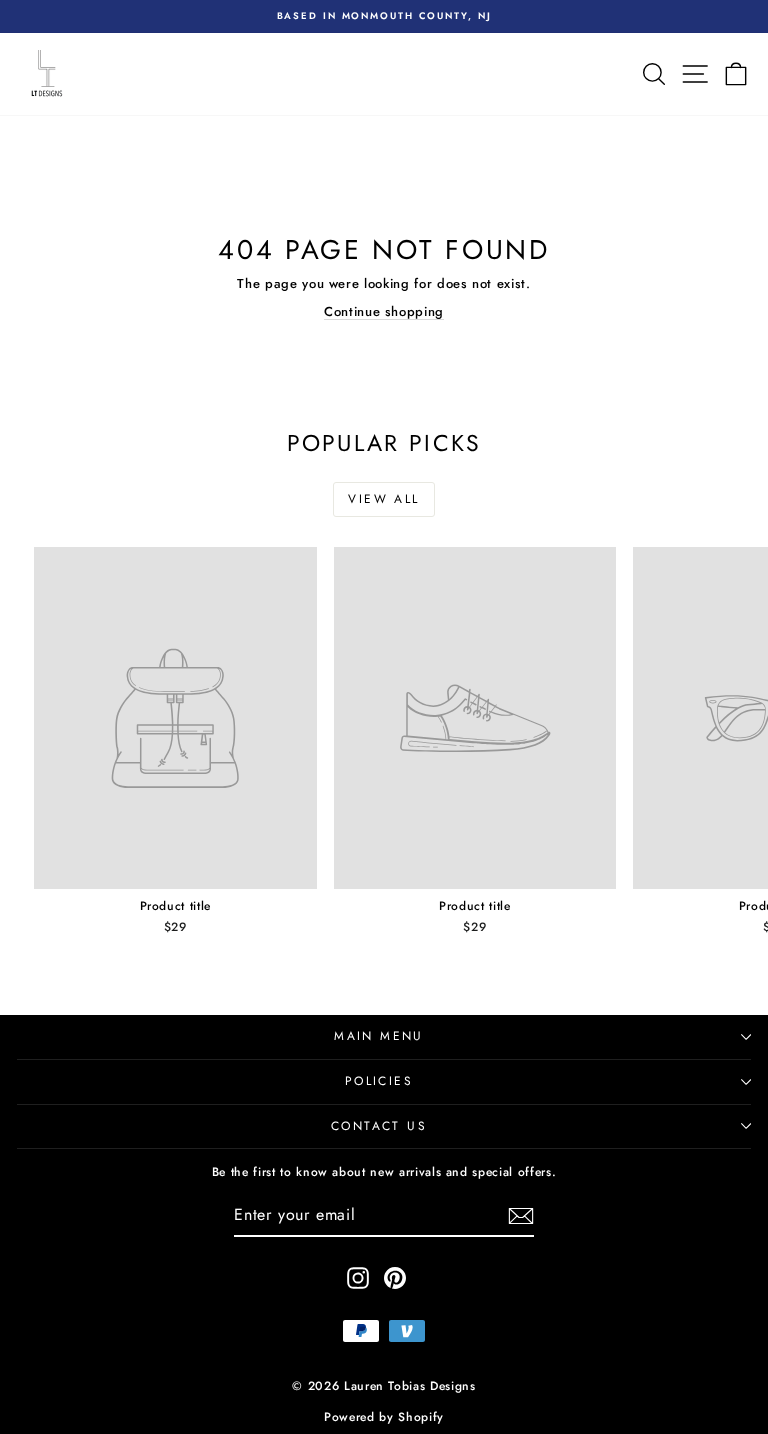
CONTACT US (379, 1126)
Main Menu (379, 1036)
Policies (379, 1081)
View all (383, 499)
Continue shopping (384, 311)
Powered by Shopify (384, 1417)
